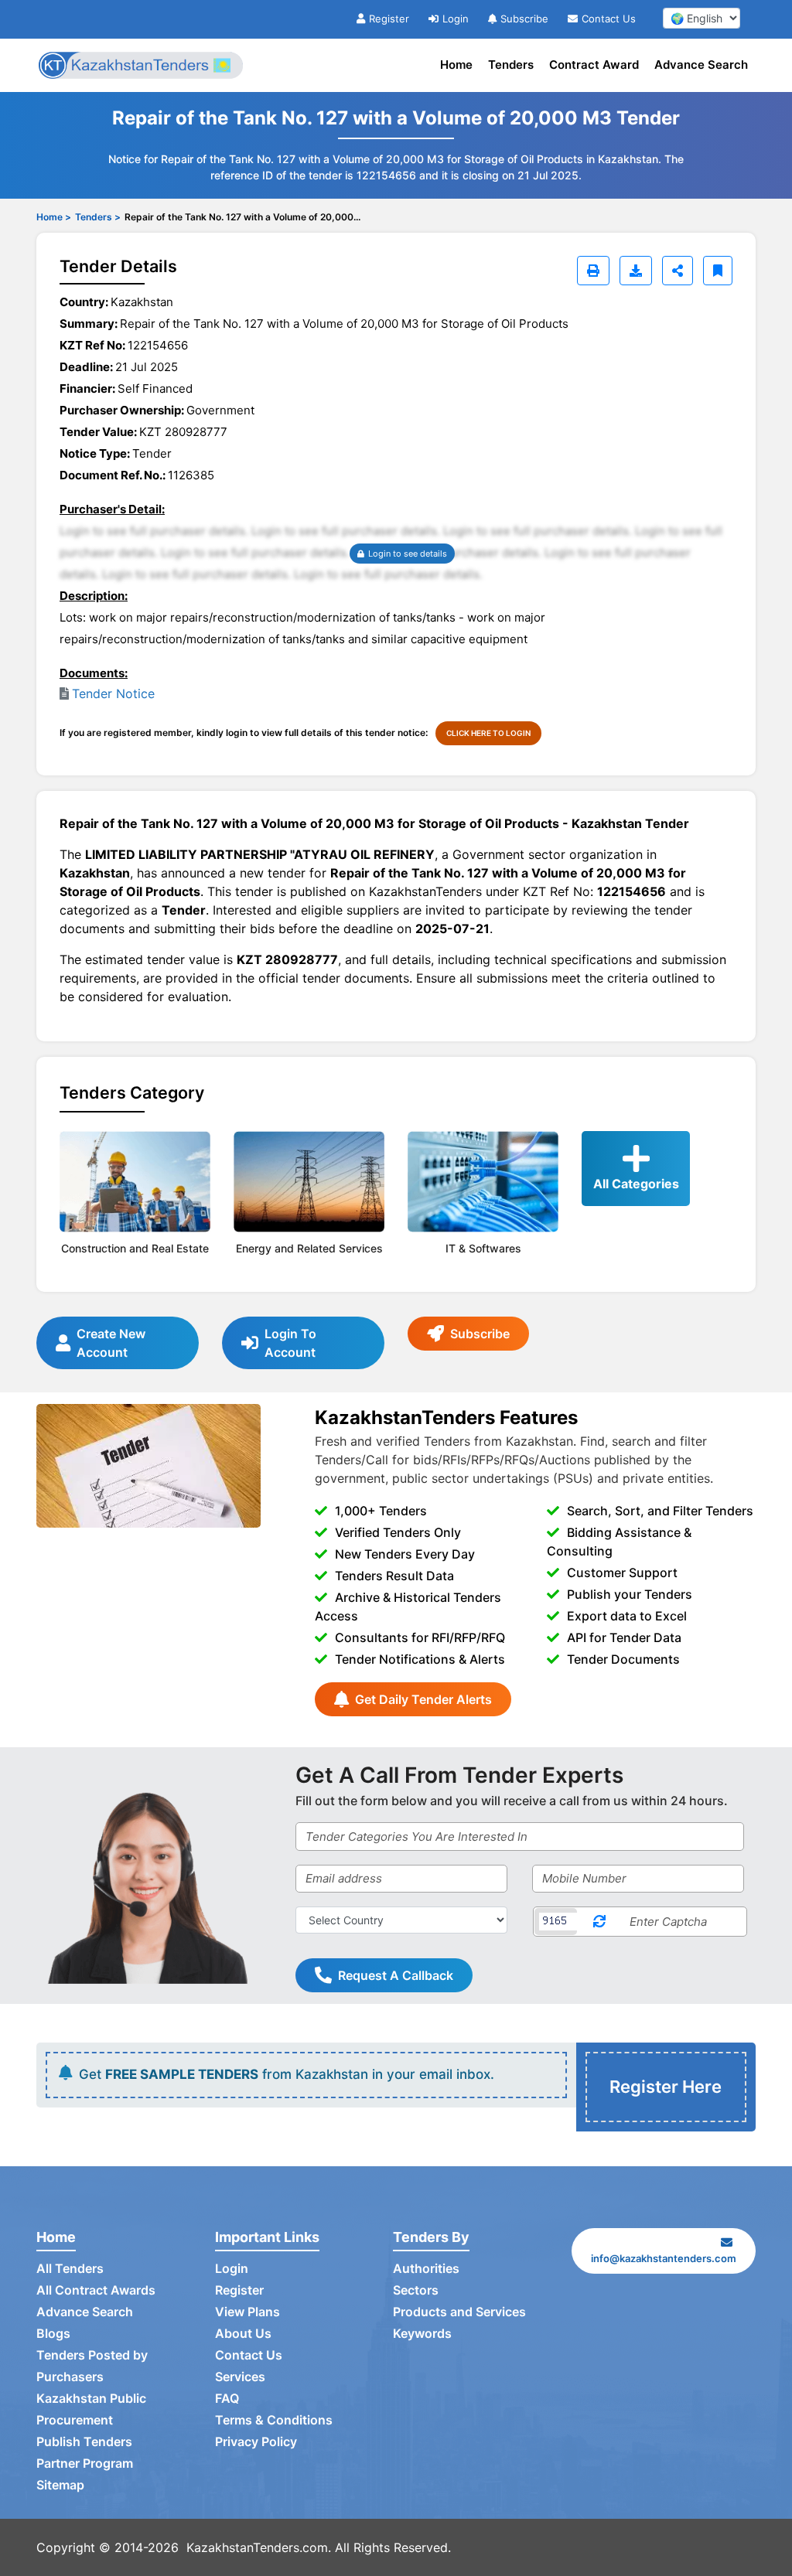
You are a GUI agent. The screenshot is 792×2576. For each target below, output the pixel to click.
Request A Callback (396, 1975)
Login (456, 19)
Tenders (511, 65)
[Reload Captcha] (599, 1922)
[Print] (593, 271)
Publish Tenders (84, 2441)
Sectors (416, 2290)
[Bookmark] (718, 271)
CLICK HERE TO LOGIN (488, 733)
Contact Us (609, 19)
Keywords (422, 2333)
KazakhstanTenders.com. (259, 2547)
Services (240, 2377)
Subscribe (524, 19)
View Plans (247, 2312)
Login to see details (408, 554)
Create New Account (111, 1343)
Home (456, 65)
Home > (54, 217)
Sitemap (60, 2485)
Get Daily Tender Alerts (423, 1699)
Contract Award (594, 65)
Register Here (666, 2087)
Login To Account (290, 1343)
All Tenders (70, 2268)
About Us (243, 2333)
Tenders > (98, 217)
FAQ (227, 2398)
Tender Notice (113, 693)
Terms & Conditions (274, 2420)
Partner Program (85, 2463)
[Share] (678, 271)
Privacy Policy (256, 2441)
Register (389, 19)
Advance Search (701, 65)
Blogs (53, 2333)
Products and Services (459, 2312)
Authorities (426, 2268)
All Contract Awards (96, 2290)
